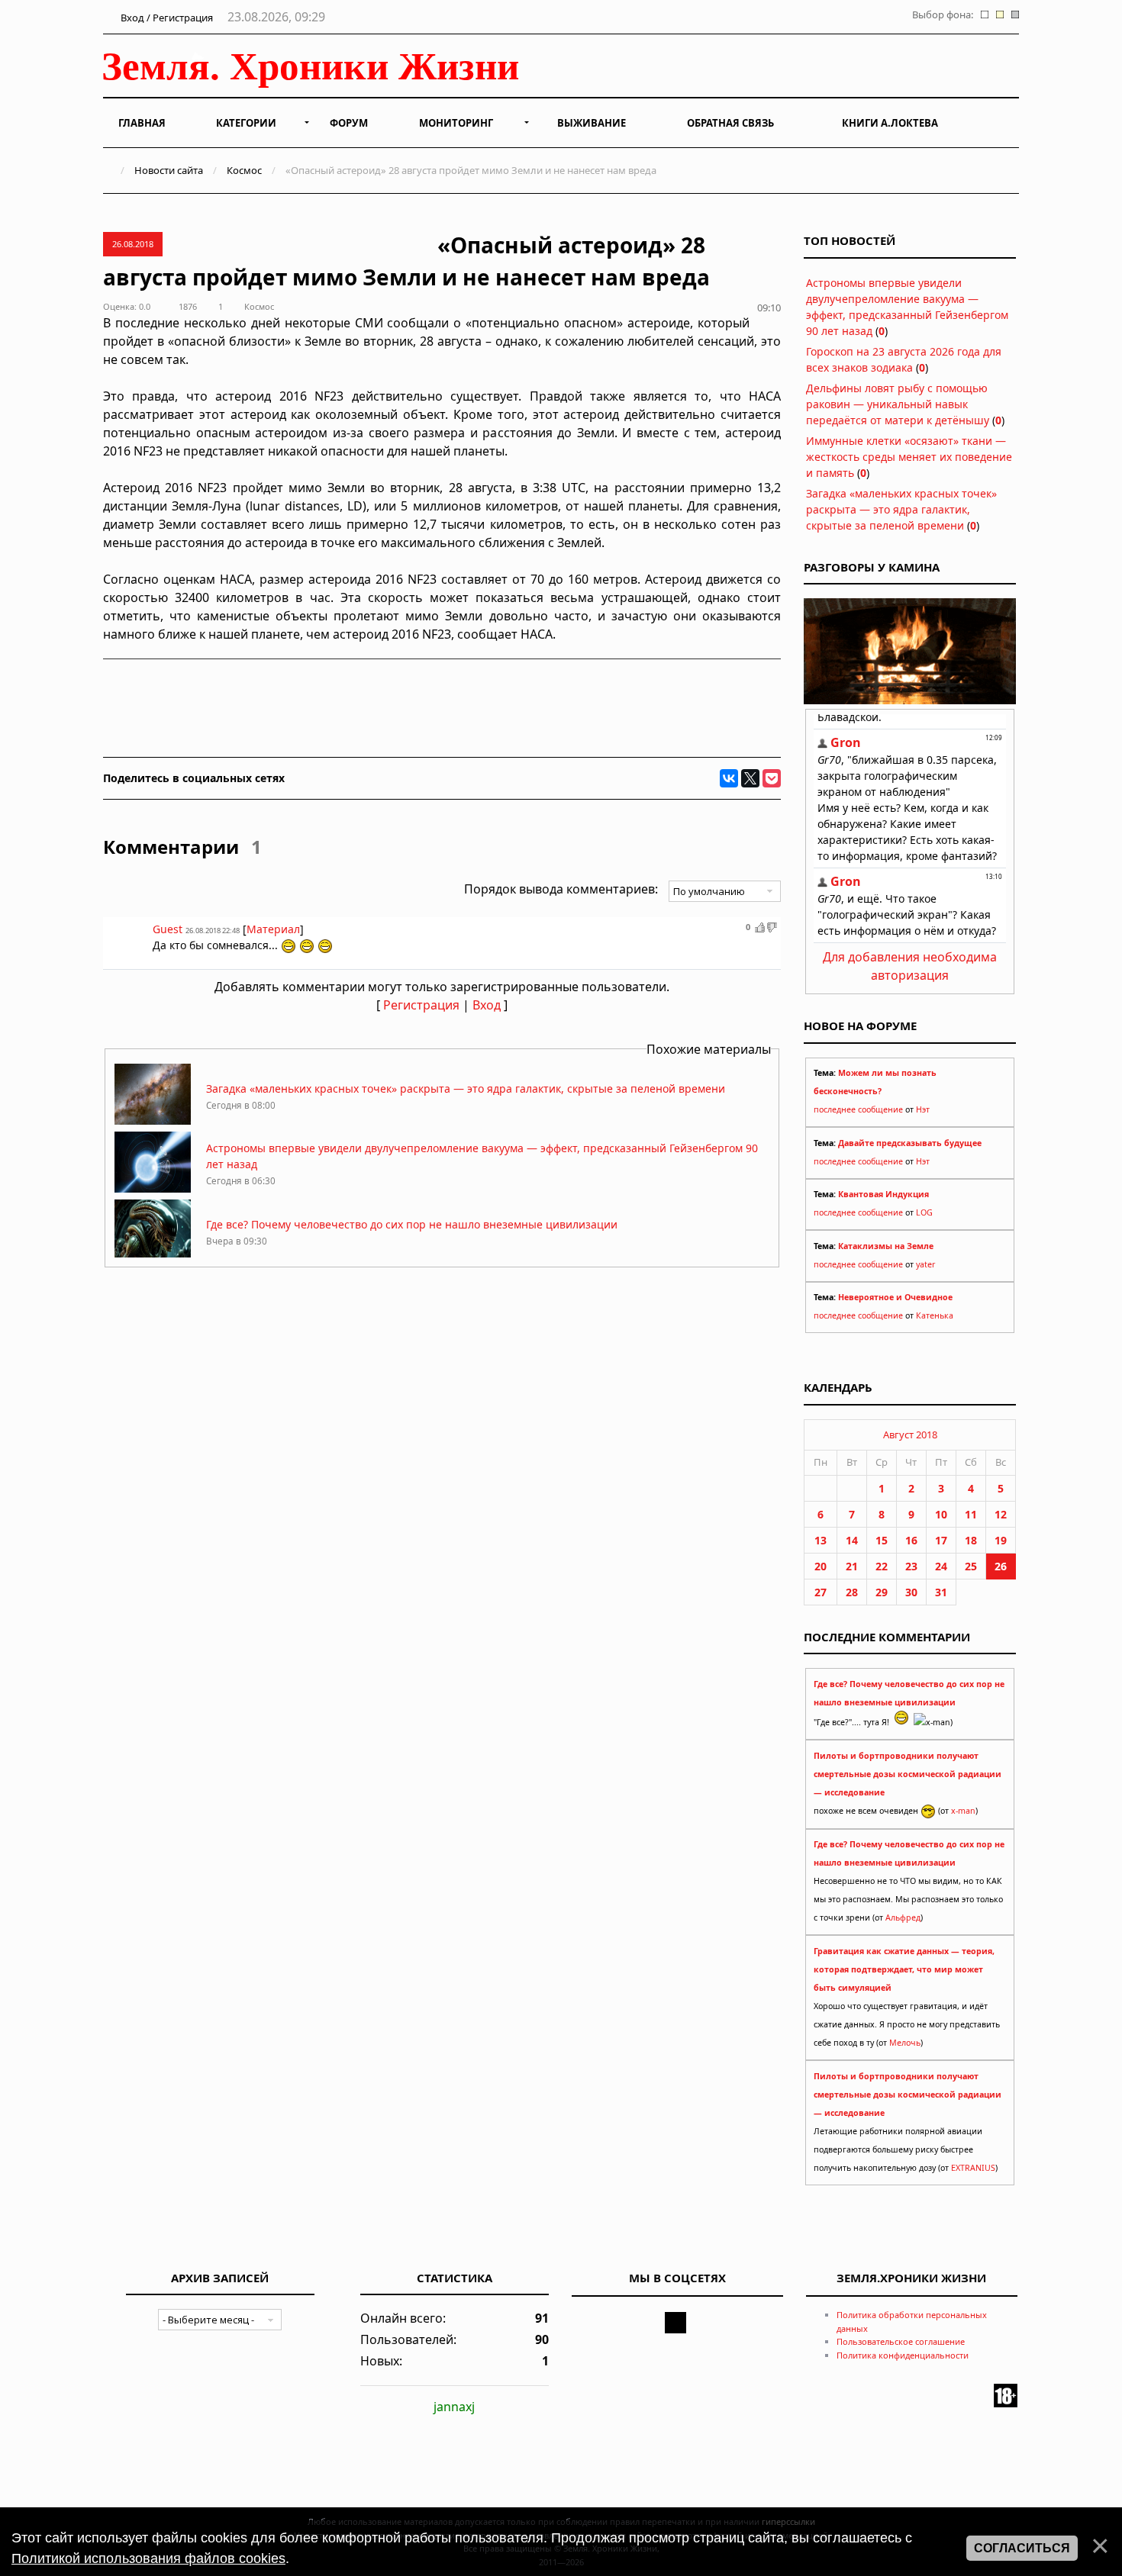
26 (1001, 1566)
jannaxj (454, 2407)
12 (1001, 1514)
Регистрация (421, 1005)
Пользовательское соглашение (901, 2341)
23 (911, 1566)
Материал (273, 929)
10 (941, 1514)
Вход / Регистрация (166, 18)
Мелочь (905, 2043)
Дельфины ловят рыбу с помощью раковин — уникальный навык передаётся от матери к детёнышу (898, 404)
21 (852, 1566)
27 (821, 1592)
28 (852, 1592)
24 (941, 1566)
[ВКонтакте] (729, 778)
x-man (963, 1811)
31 (941, 1592)
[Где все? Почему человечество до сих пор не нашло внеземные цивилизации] (153, 1256)
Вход (487, 1005)
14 (852, 1540)
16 (911, 1540)
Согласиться (1022, 2548)
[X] (750, 778)
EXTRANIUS (973, 2168)
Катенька (935, 1315)
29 (882, 1592)
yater (925, 1264)
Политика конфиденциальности (903, 2355)
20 (821, 1566)
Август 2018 (910, 1435)
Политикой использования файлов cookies (148, 2558)
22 (882, 1566)
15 (882, 1540)
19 (1001, 1540)
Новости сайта (169, 170)
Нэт (923, 1109)
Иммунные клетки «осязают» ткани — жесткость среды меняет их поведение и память (909, 457)
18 (971, 1540)
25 (971, 1566)
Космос (244, 170)
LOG (924, 1212)
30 (911, 1592)
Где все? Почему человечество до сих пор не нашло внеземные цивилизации (412, 1224)
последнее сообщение (858, 1109)
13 (821, 1540)
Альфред (903, 1918)
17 (941, 1540)
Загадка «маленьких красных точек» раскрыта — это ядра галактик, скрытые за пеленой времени (466, 1088)
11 (971, 1514)
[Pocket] (772, 778)
